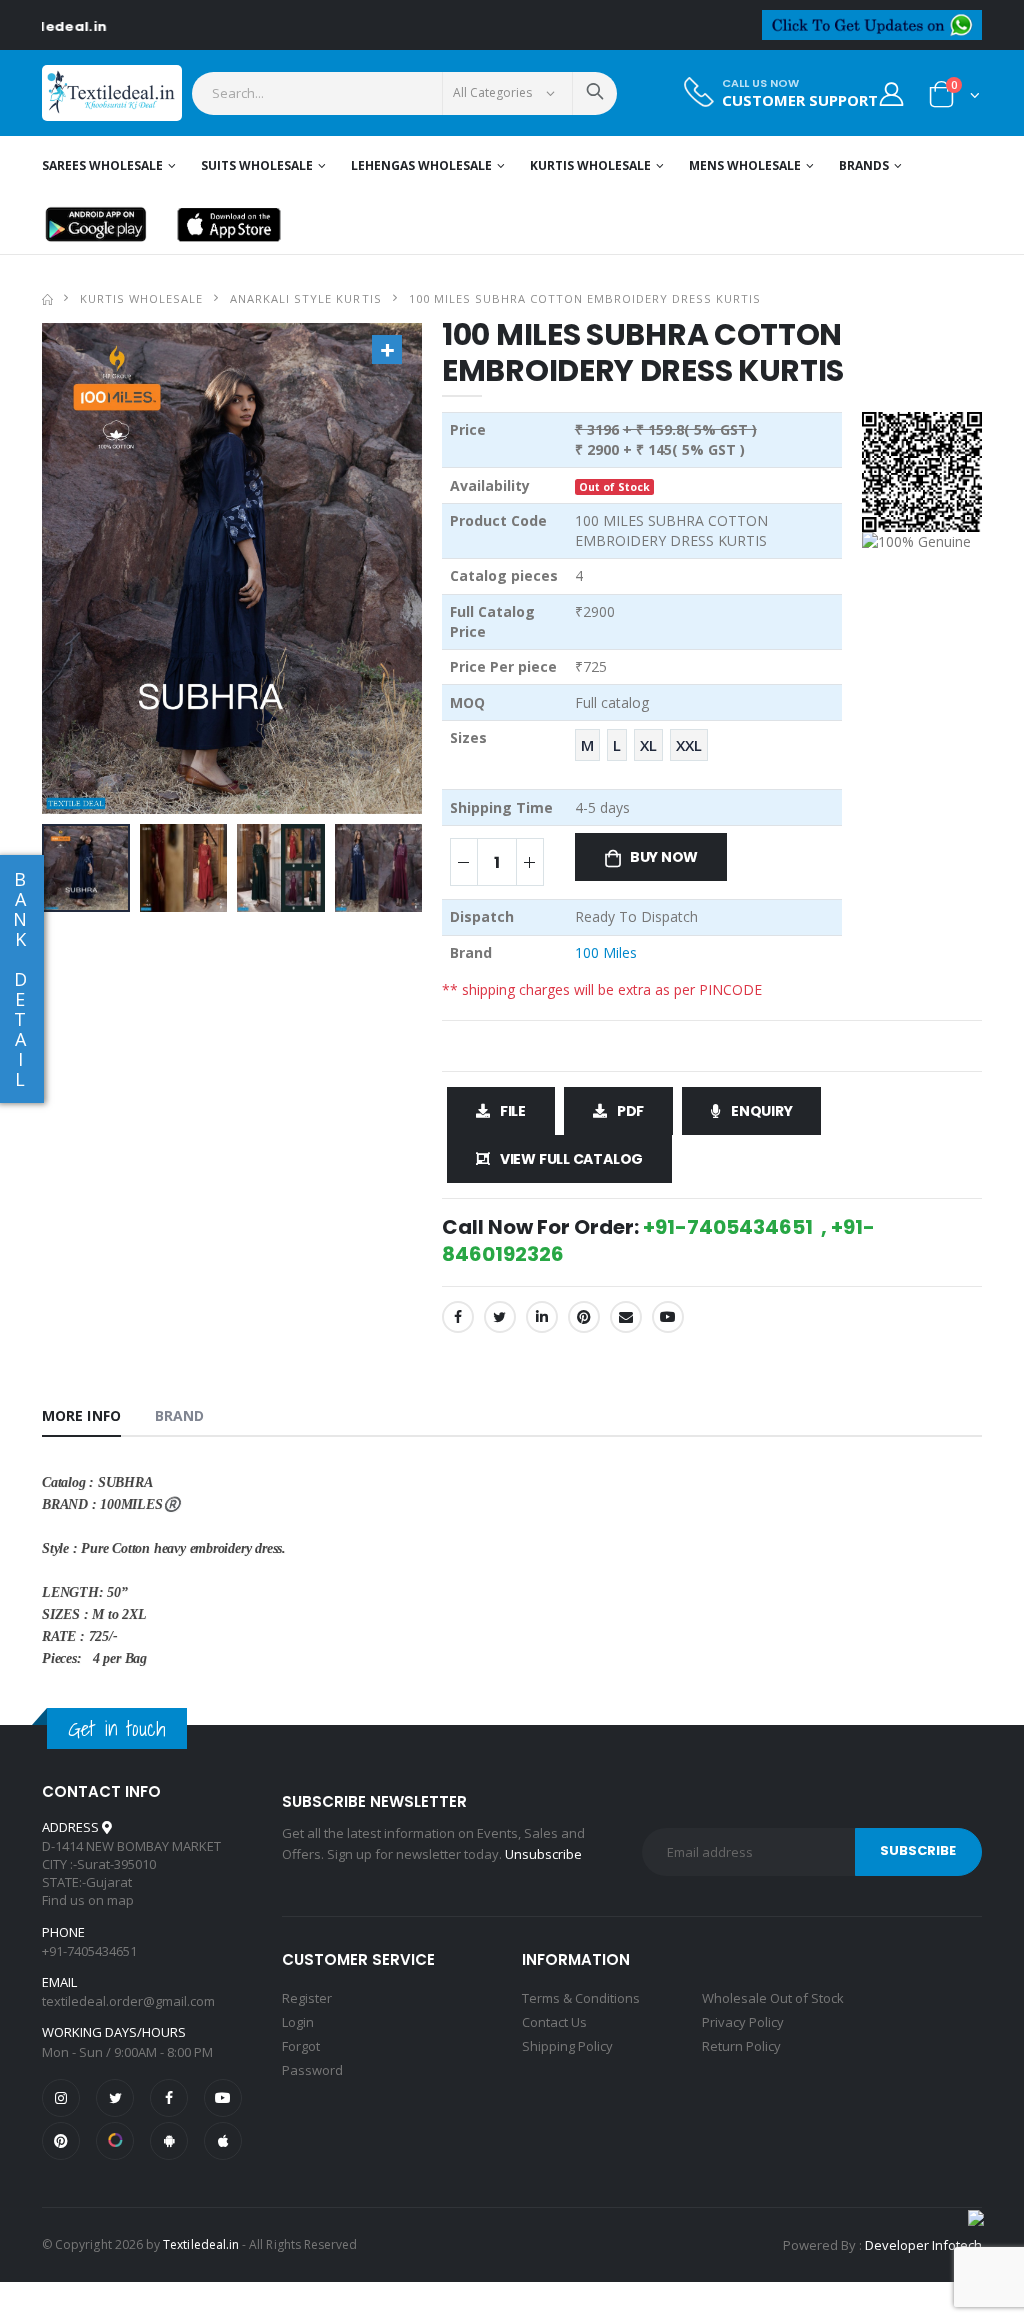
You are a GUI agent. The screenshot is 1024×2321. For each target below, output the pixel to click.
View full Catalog (571, 1159)
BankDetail (20, 979)
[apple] (223, 2141)
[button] (954, 98)
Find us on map (88, 1900)
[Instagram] (61, 2098)
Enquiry (762, 1111)
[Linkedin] (542, 1317)
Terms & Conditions (581, 1998)
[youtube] (668, 1317)
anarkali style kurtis (305, 298)
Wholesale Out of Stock (773, 1998)
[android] (169, 2141)
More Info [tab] (81, 1415)
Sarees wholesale (102, 165)
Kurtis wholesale (590, 165)
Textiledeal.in (201, 2244)
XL (648, 745)
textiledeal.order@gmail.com (128, 2001)
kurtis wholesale (141, 298)
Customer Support (800, 100)
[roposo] (115, 2141)
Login (298, 2022)
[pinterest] (61, 2141)
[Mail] (626, 1317)
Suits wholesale (257, 165)
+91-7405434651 (89, 1951)
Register (307, 1998)
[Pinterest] (584, 1317)
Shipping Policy (567, 2046)
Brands (864, 165)
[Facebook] (458, 1317)
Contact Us (554, 2022)
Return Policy (741, 2046)
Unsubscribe (543, 1854)
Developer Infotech (923, 2245)
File (513, 1111)
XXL (689, 745)
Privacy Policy (743, 2022)
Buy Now (664, 857)
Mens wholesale (745, 165)
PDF (630, 1111)
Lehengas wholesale (421, 165)
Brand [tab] (180, 1415)
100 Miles (606, 952)
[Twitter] (500, 1317)
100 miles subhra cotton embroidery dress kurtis (585, 298)
